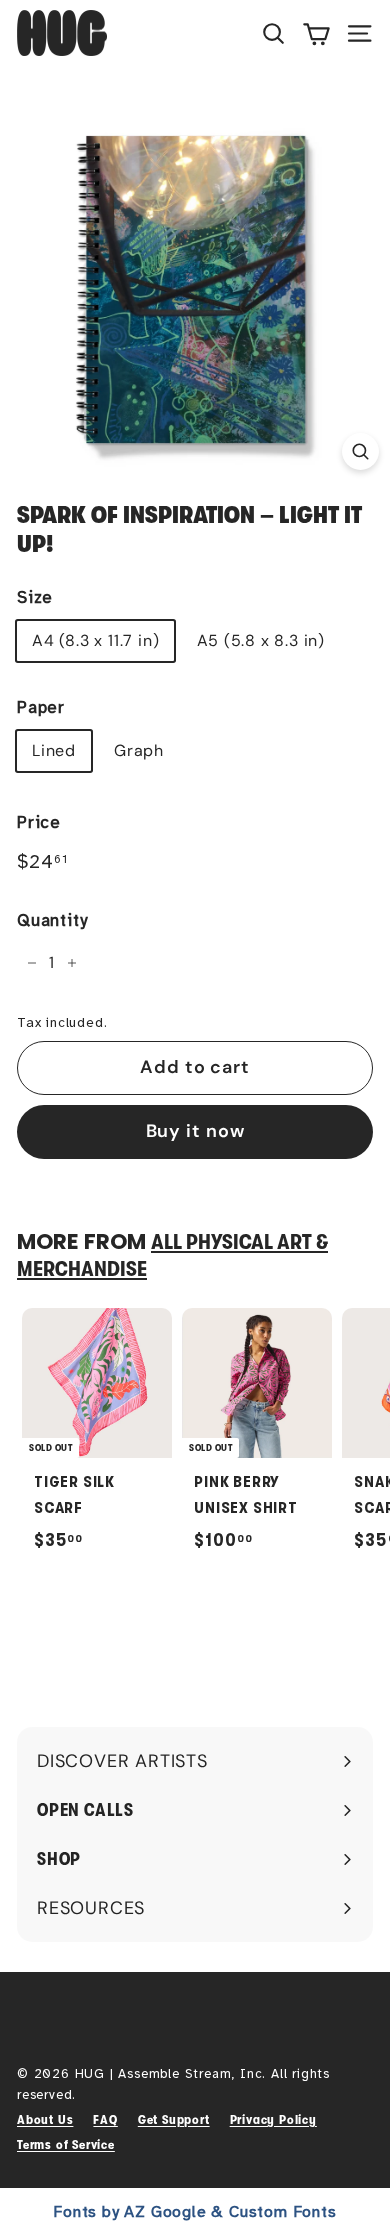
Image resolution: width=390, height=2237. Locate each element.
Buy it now (195, 1131)
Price (39, 822)
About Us (45, 2119)
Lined (54, 750)
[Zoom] (360, 451)
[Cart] (316, 33)
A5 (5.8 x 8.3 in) (261, 640)
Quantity (52, 920)
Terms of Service (66, 2144)
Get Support (174, 2119)
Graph (139, 750)
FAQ (105, 2119)
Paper (41, 707)
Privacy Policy (273, 2119)
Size (35, 597)
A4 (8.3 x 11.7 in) (95, 640)
